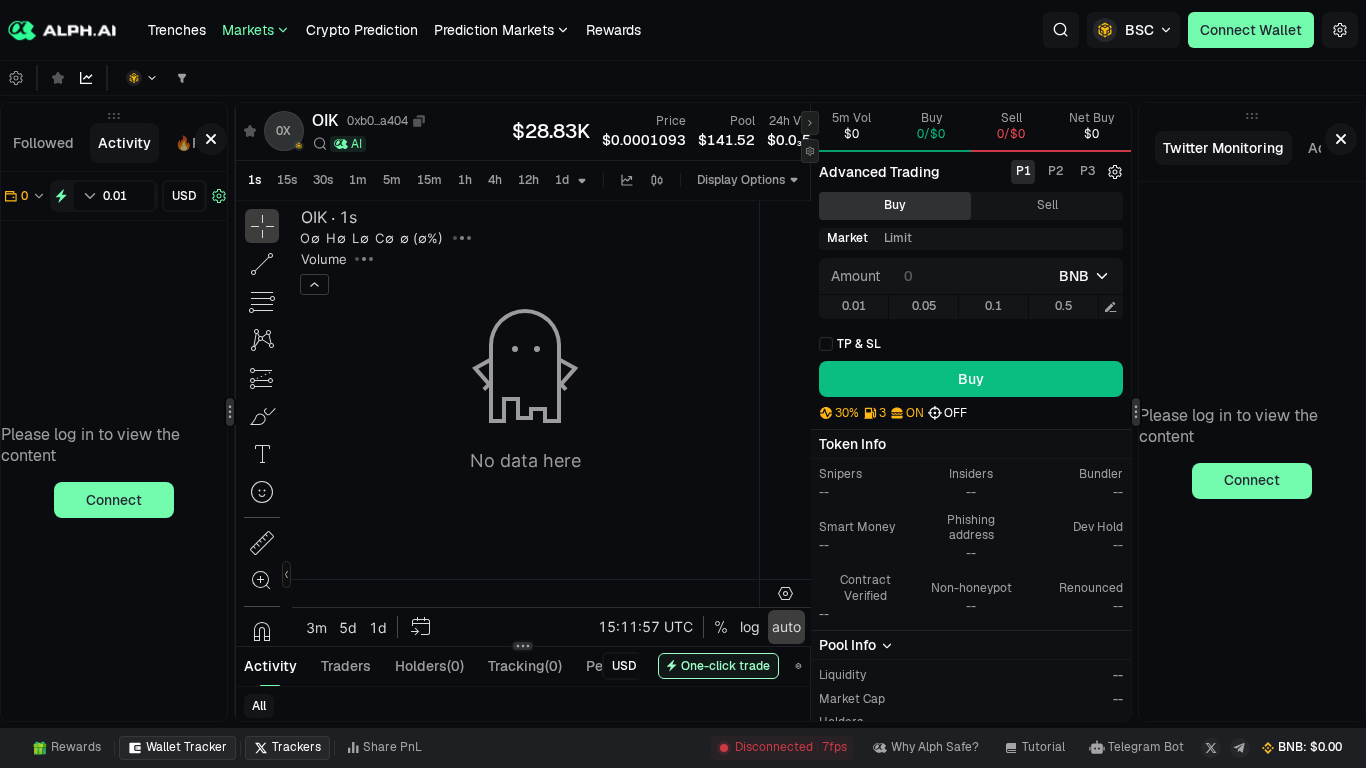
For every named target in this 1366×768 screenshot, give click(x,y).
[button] (1061, 30)
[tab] (43, 143)
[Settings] (1340, 30)
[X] (1211, 748)
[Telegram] (1240, 748)
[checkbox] (850, 344)
